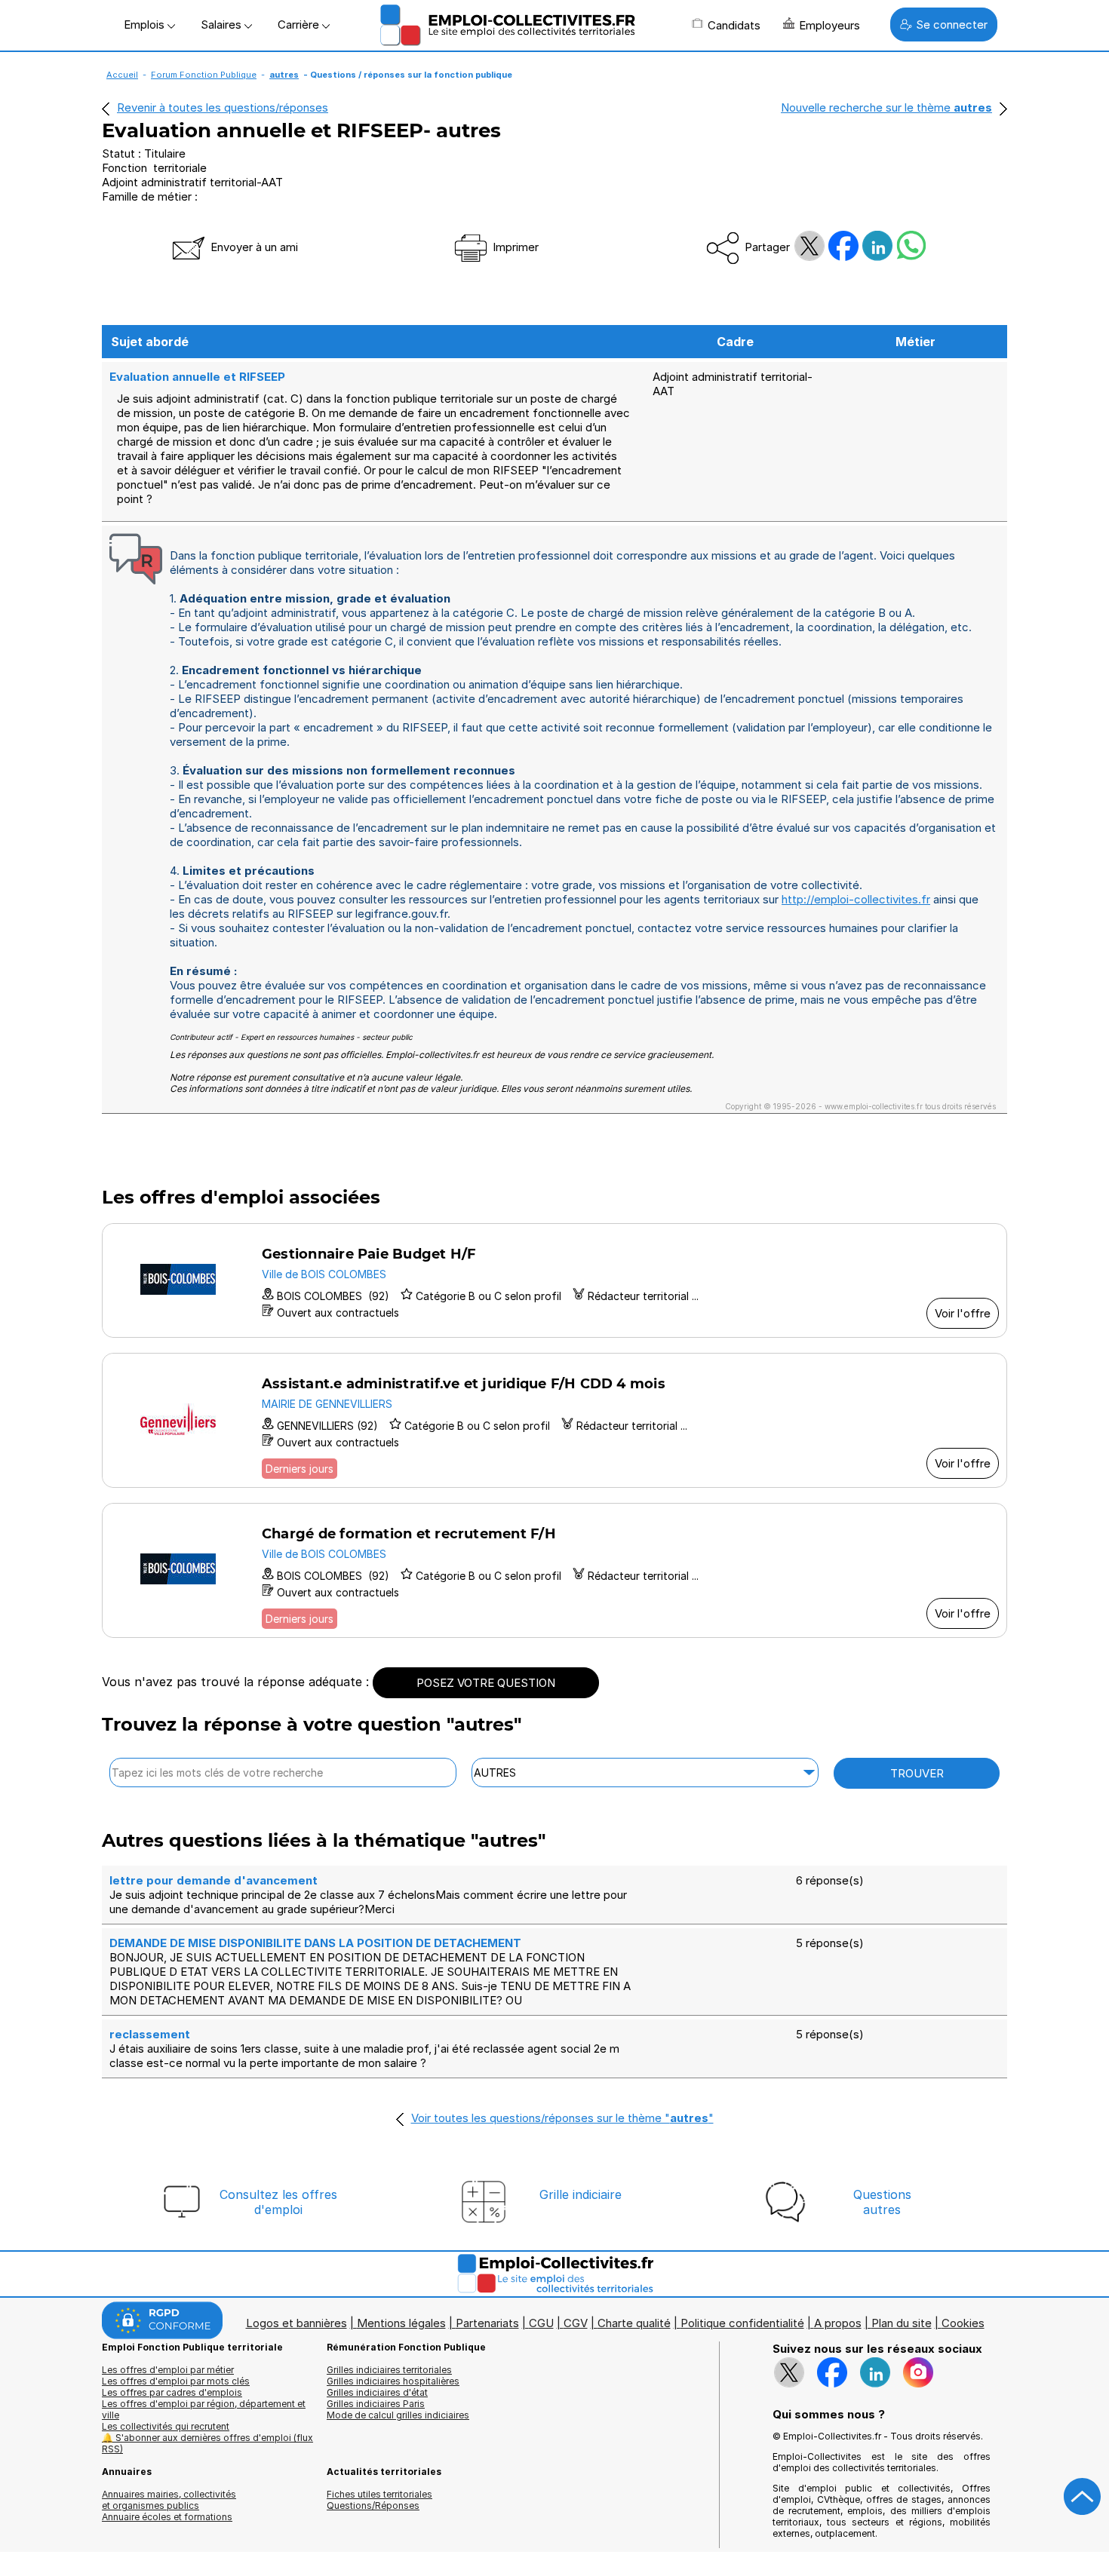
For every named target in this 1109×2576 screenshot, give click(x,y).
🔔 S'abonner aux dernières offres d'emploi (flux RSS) (207, 2443)
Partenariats (487, 2323)
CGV (576, 2323)
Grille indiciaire (581, 2194)
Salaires (223, 25)
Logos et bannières (296, 2323)
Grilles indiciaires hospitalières (393, 2381)
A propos (838, 2323)
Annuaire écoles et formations (167, 2517)
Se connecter (952, 25)
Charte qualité (634, 2323)
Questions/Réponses (373, 2505)
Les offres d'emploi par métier (168, 2370)
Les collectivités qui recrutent (166, 2426)
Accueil (122, 75)
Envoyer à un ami (253, 247)
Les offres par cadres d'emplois (172, 2392)
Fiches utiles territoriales (379, 2494)
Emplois (146, 25)
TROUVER (917, 1773)
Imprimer (514, 247)
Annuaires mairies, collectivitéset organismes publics (169, 2500)
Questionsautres (882, 2202)
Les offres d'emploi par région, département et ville (204, 2409)
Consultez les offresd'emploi (278, 2202)
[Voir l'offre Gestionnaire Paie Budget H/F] (554, 1280)
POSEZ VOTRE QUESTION (486, 1683)
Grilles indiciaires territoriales (389, 2370)
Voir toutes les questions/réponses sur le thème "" (562, 2118)
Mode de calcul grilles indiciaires (398, 2415)
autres (284, 75)
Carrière (300, 25)
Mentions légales (401, 2323)
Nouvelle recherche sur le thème (886, 107)
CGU (541, 2323)
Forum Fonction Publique (204, 75)
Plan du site (902, 2323)
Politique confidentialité (742, 2323)
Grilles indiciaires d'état (377, 2392)
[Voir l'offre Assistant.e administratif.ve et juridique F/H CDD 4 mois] (554, 1420)
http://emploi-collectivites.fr (856, 899)
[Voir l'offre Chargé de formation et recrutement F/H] (554, 1570)
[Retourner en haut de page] (1083, 2497)
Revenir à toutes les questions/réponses (223, 107)
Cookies (963, 2323)
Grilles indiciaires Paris (376, 2404)
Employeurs (829, 25)
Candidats (734, 25)
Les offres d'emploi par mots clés (176, 2381)
